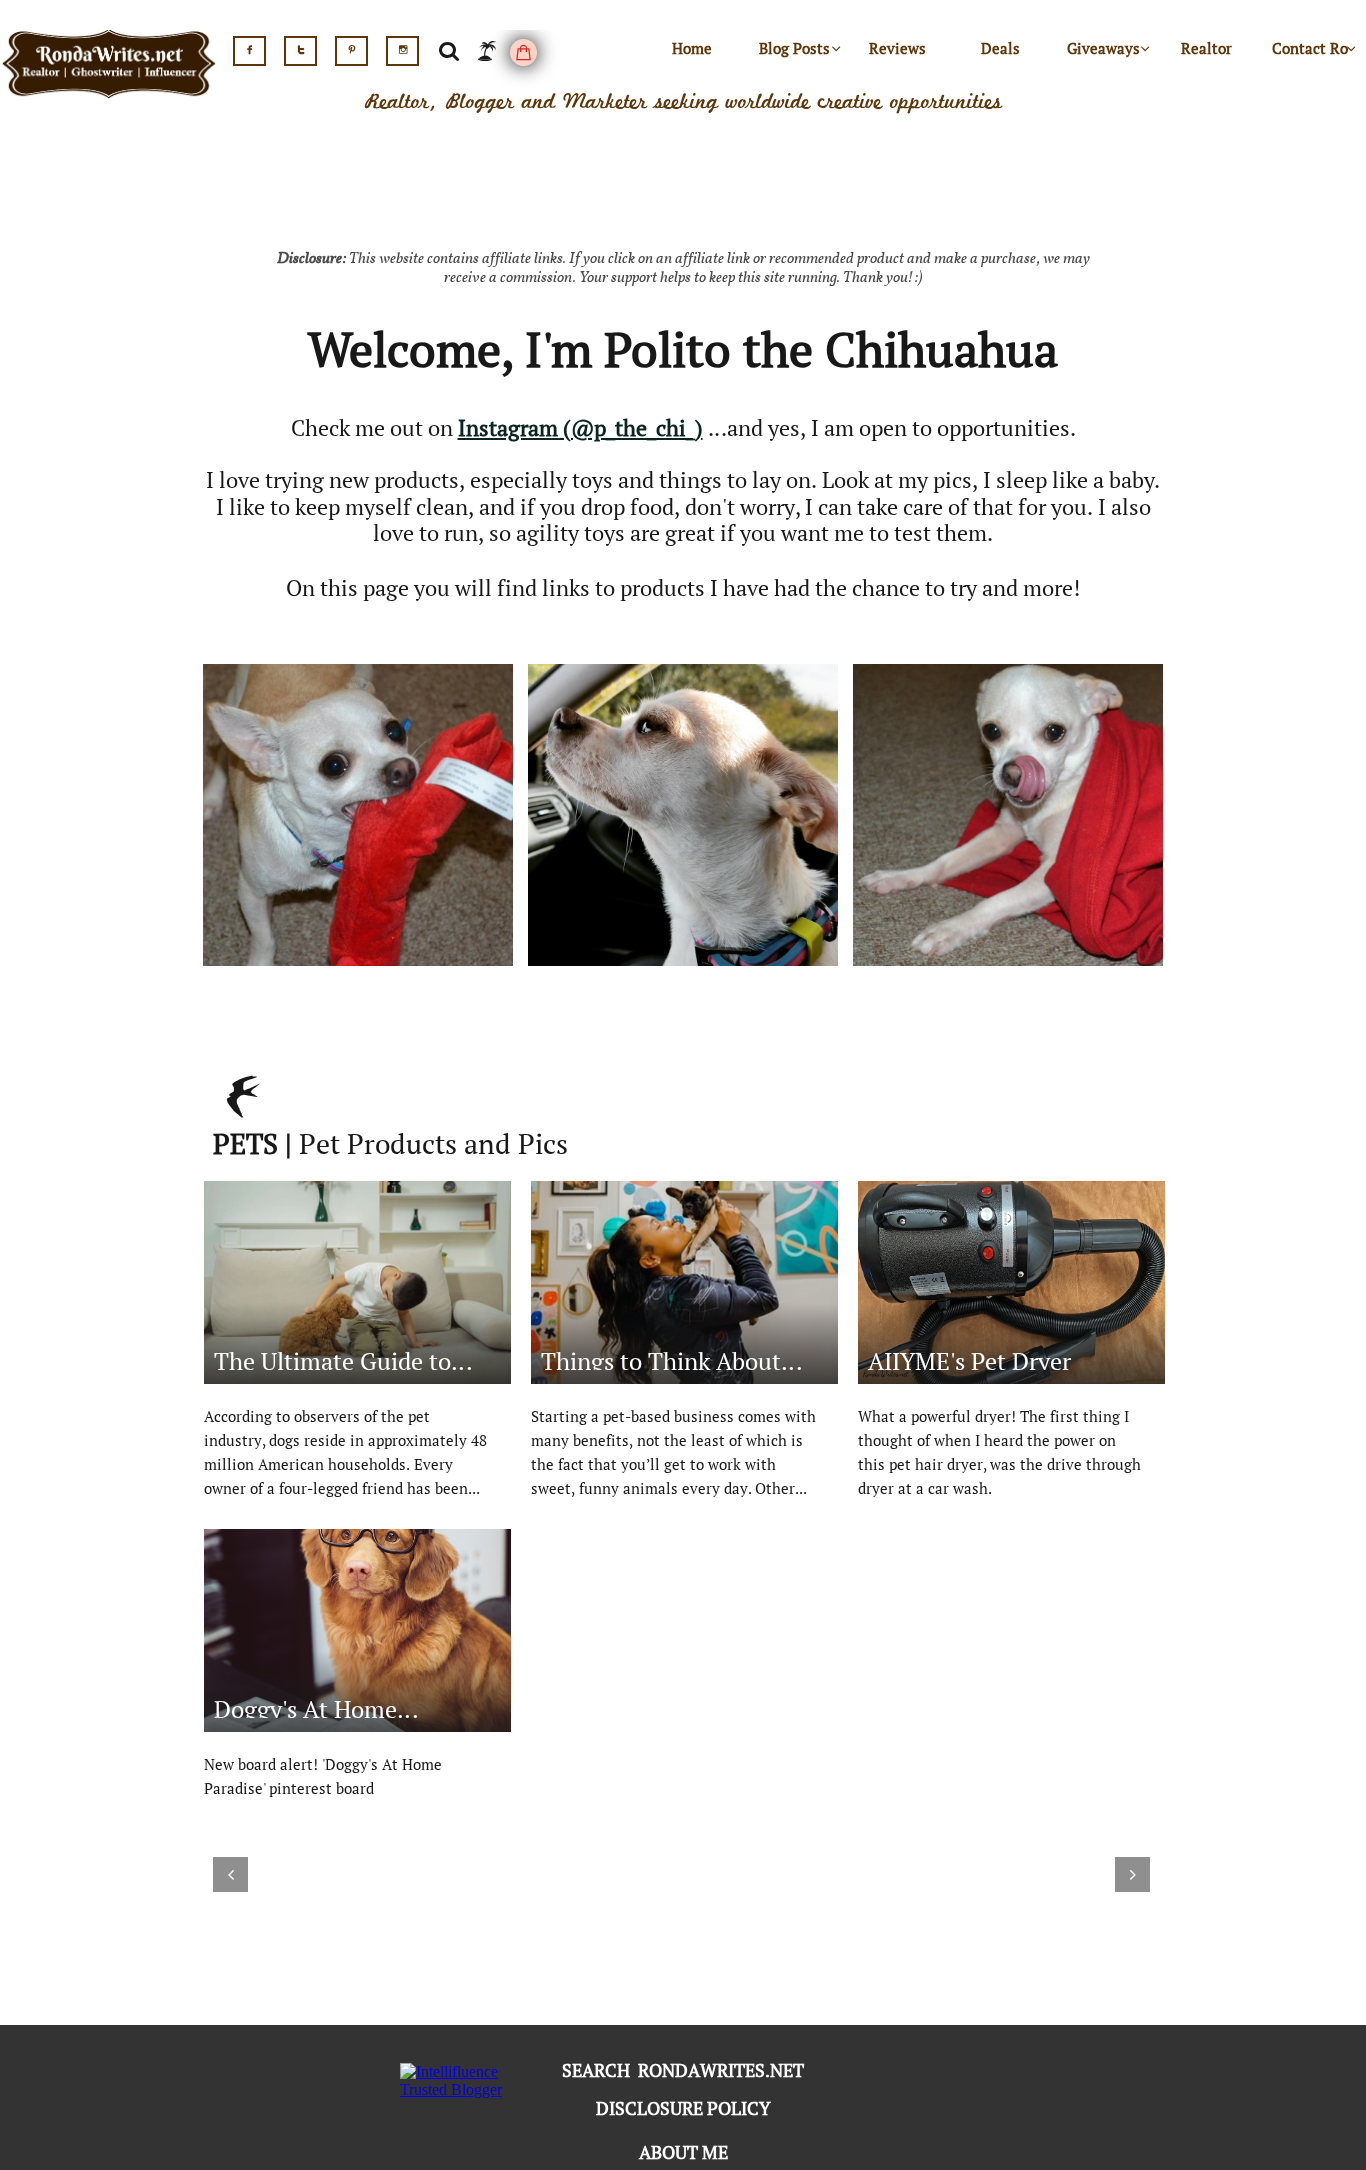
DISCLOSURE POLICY (683, 2108)
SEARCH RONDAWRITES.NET (683, 2070)
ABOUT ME (683, 2152)
